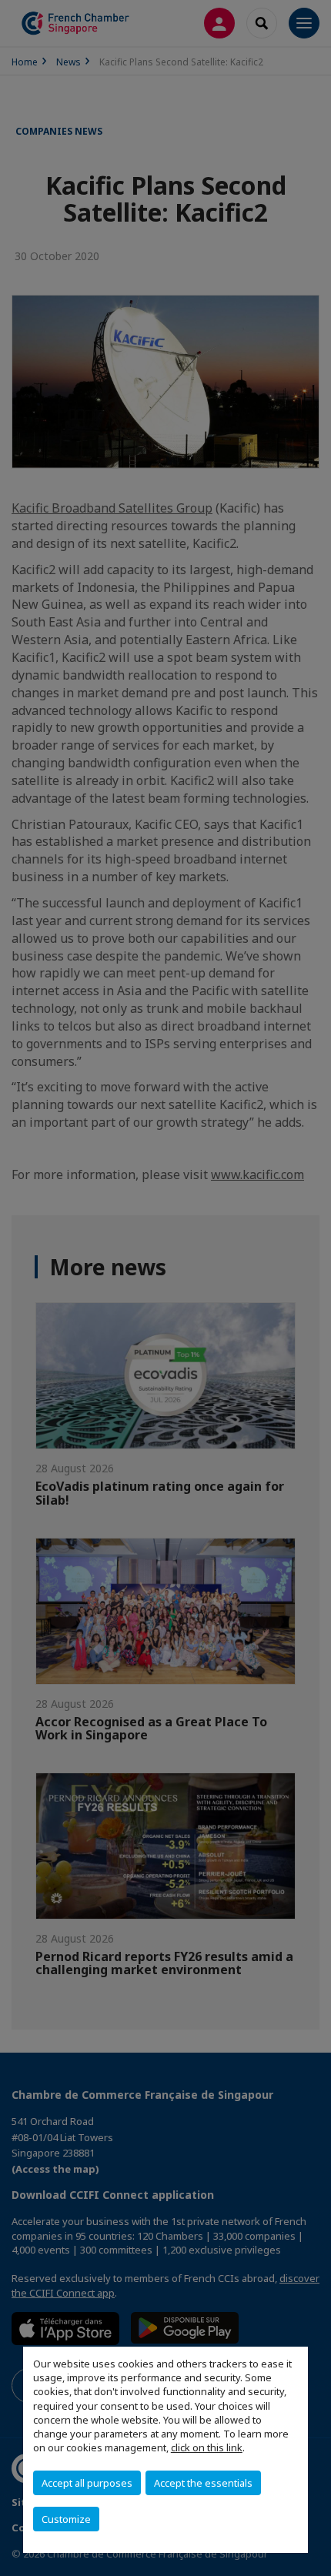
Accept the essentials (203, 2483)
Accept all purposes (87, 2483)
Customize (66, 2519)
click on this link (207, 2447)
